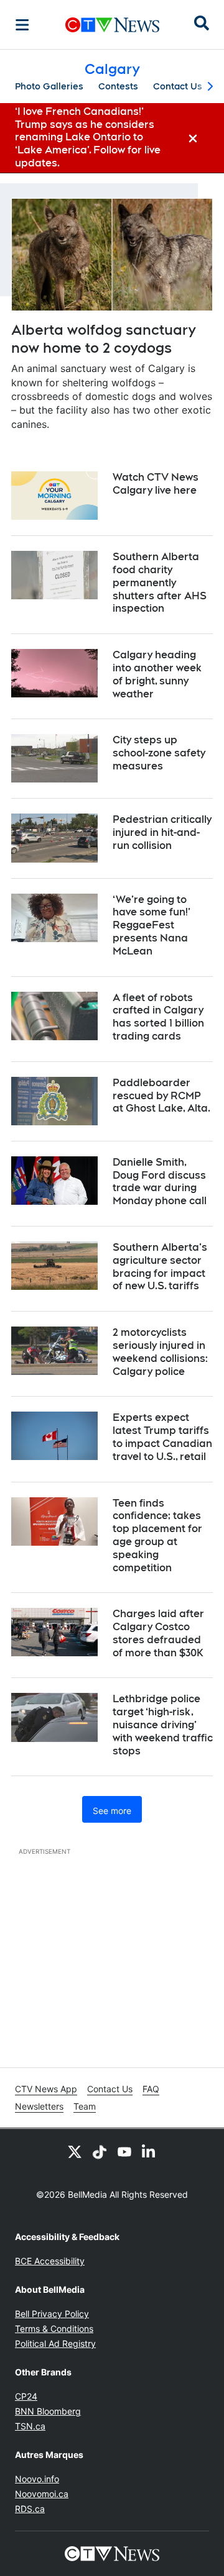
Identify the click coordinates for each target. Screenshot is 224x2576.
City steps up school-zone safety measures (159, 753)
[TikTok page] (100, 2151)
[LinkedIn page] (149, 2151)
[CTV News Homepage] (112, 25)
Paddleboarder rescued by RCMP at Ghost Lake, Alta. (161, 1096)
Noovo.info (37, 2479)
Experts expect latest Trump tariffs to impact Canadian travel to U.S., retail (162, 1437)
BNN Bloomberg (48, 2411)
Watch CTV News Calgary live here (156, 484)
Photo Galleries (49, 86)
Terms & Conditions (54, 2329)
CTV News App (46, 2089)
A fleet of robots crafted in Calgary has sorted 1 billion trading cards (158, 1017)
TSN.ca (30, 2426)
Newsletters (39, 2106)
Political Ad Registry (55, 2343)
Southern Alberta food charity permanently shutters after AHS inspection (160, 583)
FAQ (151, 2089)
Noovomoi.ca (42, 2494)
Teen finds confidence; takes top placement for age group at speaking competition (157, 1535)
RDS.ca (30, 2509)
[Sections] (22, 25)
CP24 (26, 2396)
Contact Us (178, 86)
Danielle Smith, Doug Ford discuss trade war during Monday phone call (160, 1181)
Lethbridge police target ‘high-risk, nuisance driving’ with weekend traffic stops (163, 1725)
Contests (118, 86)
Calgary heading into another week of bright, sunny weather (157, 674)
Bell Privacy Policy (52, 2314)
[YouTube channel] (124, 2151)
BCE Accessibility (50, 2261)
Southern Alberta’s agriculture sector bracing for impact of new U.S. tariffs (160, 1267)
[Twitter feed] (75, 2151)
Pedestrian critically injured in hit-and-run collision (162, 832)
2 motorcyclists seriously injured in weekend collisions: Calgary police (160, 1352)
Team (85, 2106)
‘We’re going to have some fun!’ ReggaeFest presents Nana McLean (152, 925)
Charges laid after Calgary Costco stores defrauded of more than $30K (158, 1633)
